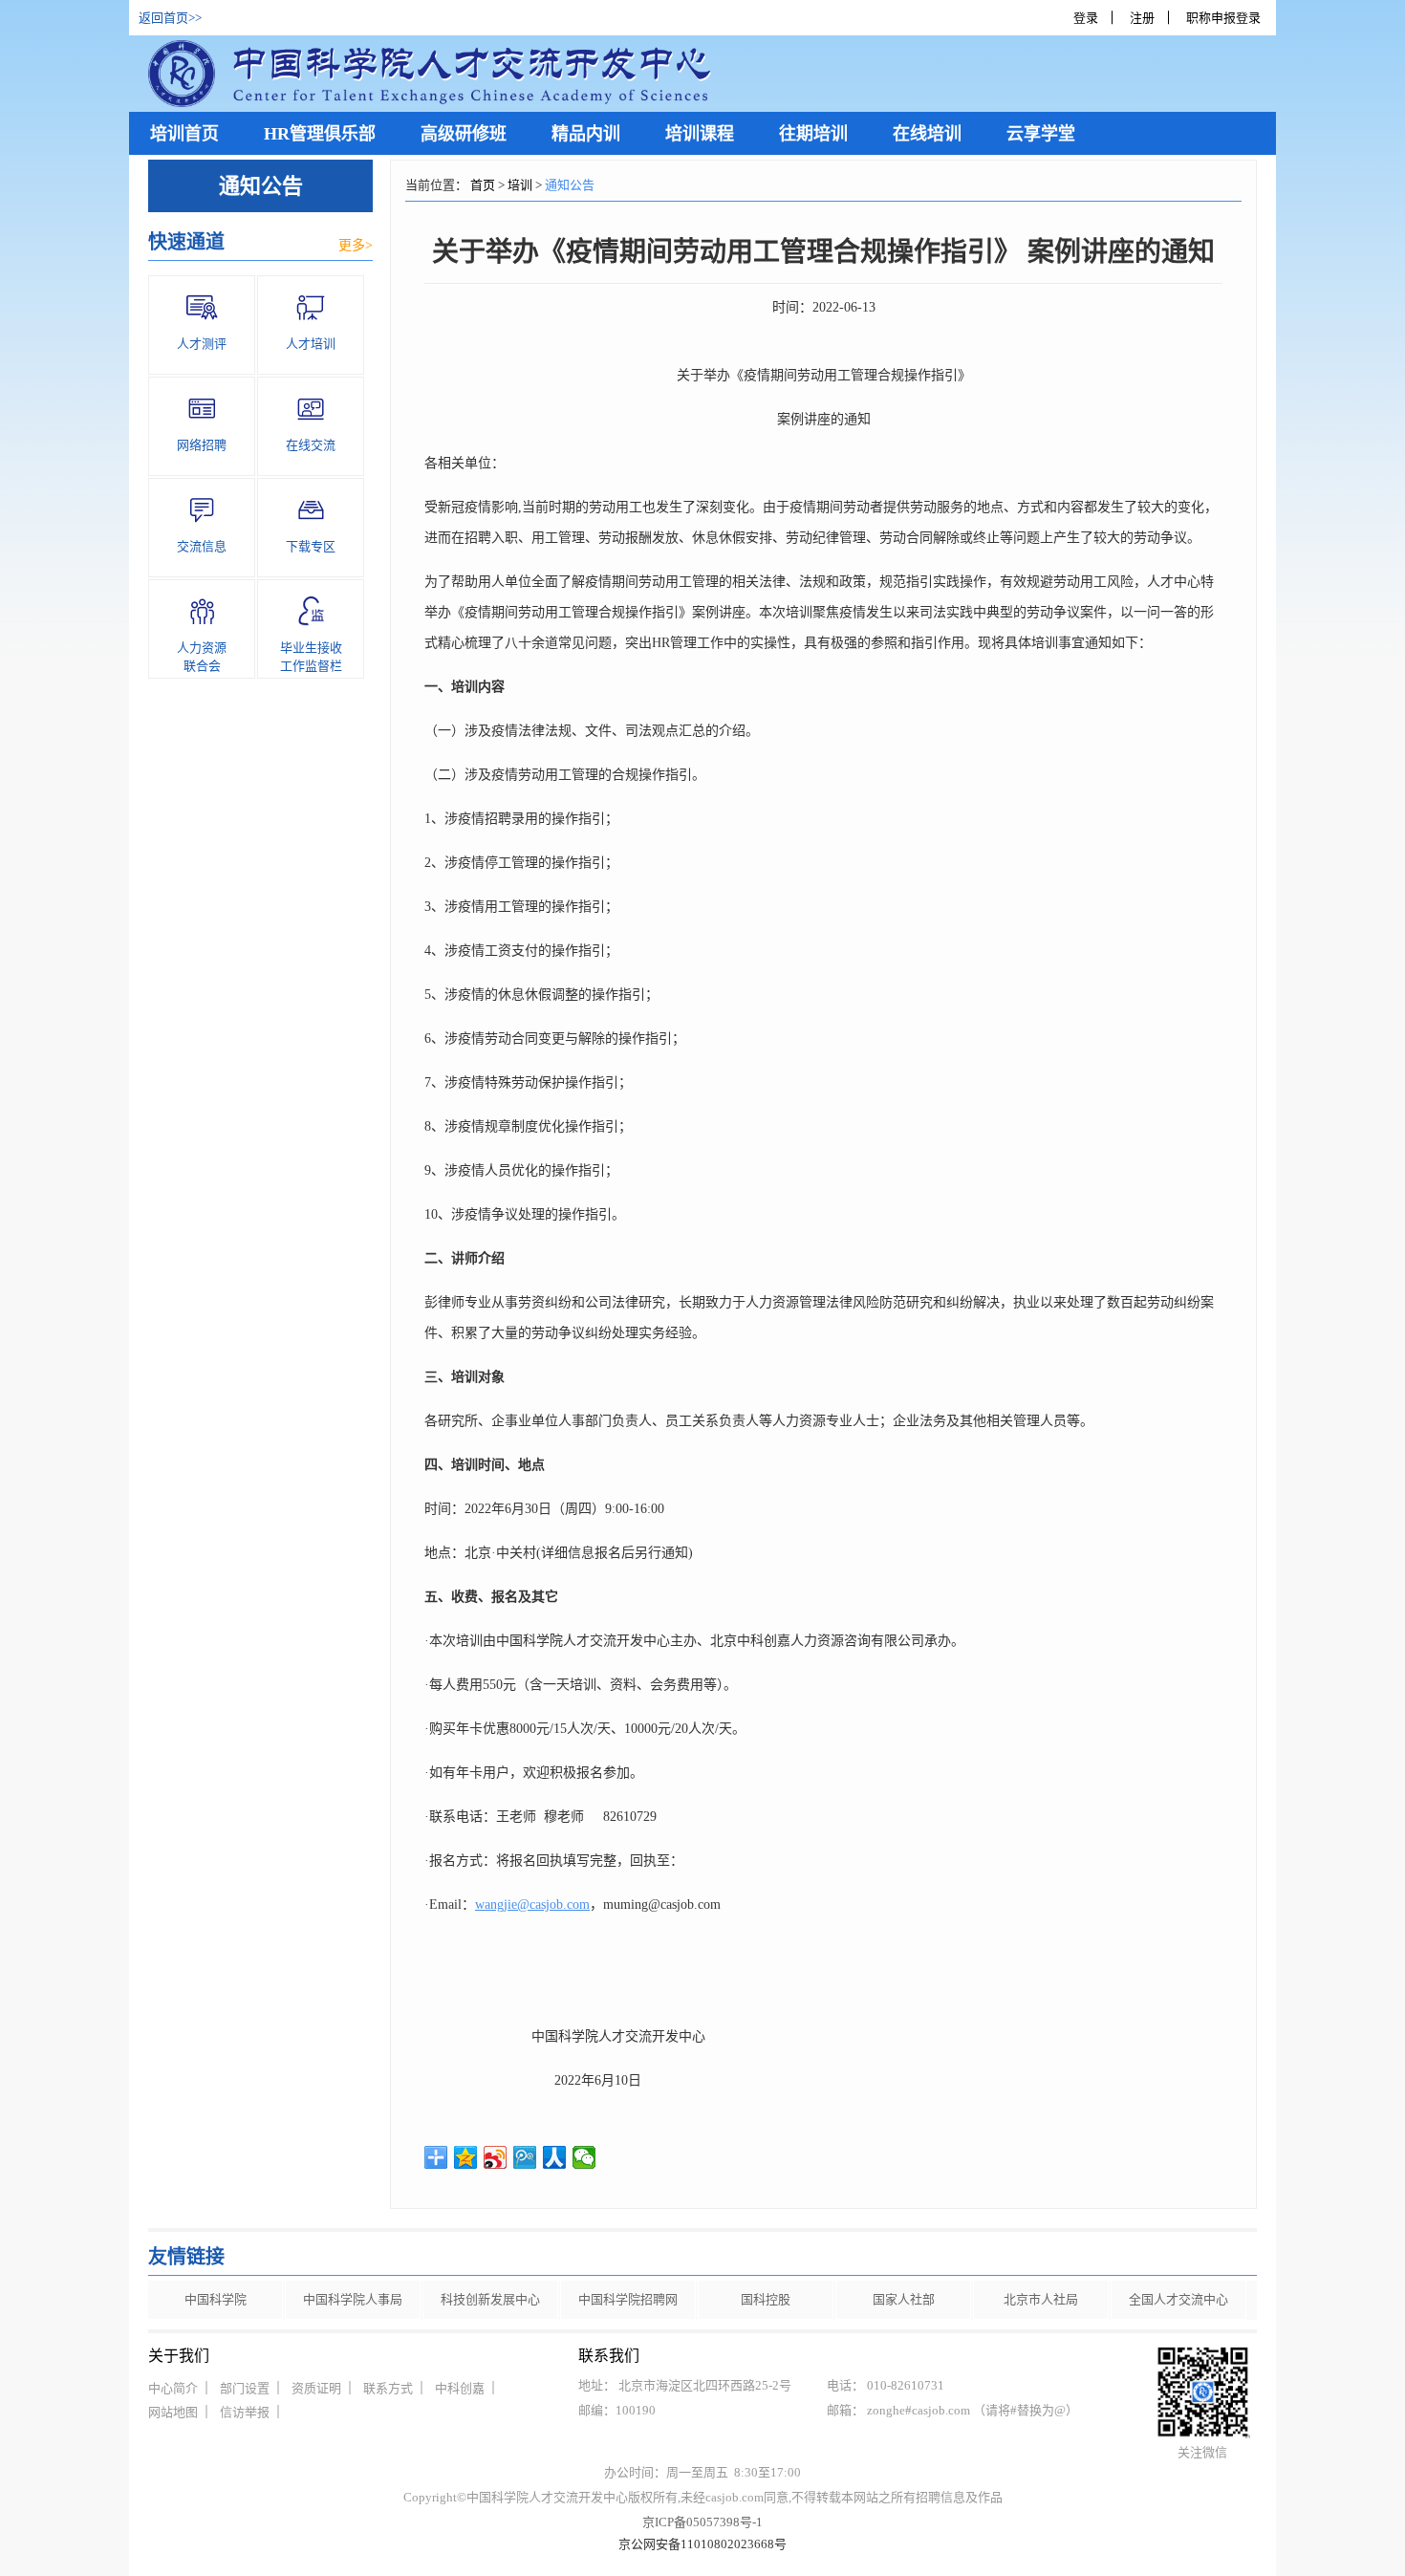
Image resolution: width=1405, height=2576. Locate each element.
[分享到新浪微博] (496, 2157)
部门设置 (245, 2388)
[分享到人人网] (555, 2157)
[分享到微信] (584, 2157)
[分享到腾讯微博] (525, 2157)
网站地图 (173, 2412)
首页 (483, 185)
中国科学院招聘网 (628, 2299)
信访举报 (245, 2412)
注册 (1142, 18)
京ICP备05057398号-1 (702, 2522)
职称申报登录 (1226, 18)
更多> (356, 245)
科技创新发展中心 (490, 2299)
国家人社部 (904, 2299)
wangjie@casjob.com (532, 1905)
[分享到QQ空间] (466, 2157)
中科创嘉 (460, 2388)
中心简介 (173, 2388)
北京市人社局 (1041, 2299)
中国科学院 (216, 2299)
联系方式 (388, 2388)
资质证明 (316, 2388)
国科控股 (766, 2299)
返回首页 (163, 18)
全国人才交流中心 (1178, 2299)
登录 (1086, 18)
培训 (520, 185)
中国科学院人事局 (353, 2299)
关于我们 (179, 2356)
